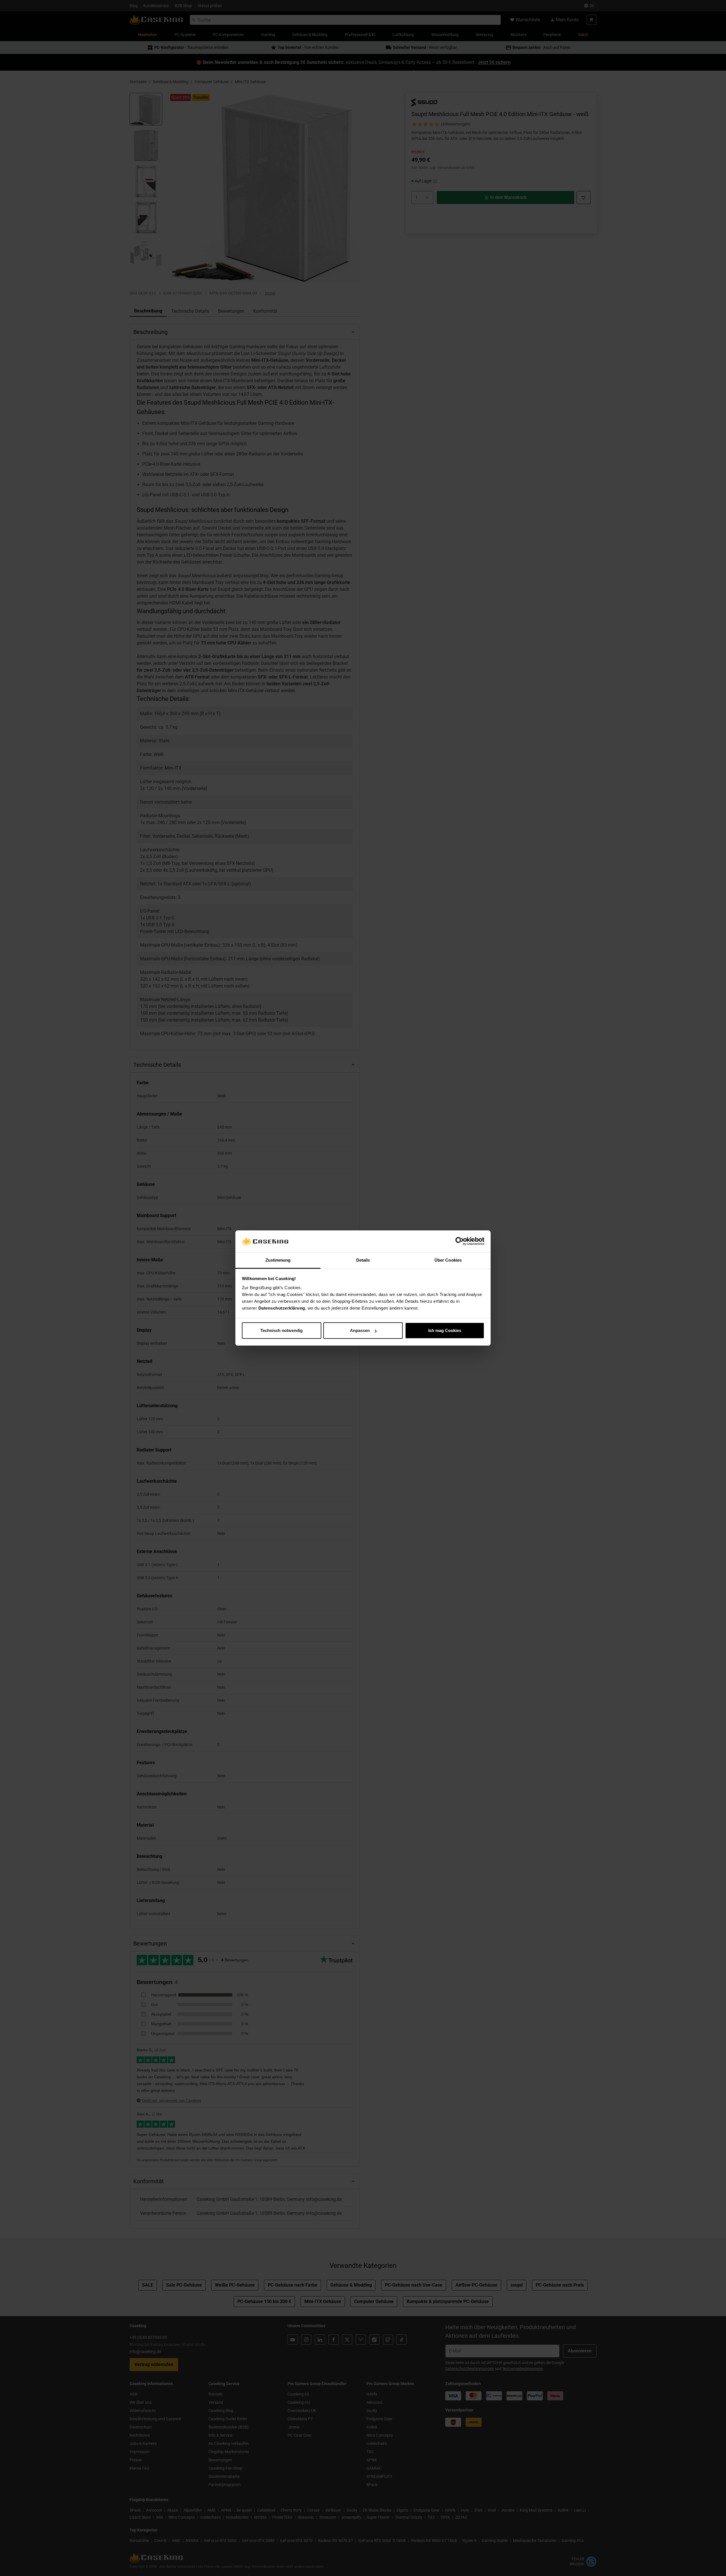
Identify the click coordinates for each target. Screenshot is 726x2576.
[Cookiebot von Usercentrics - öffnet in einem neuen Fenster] (460, 1241)
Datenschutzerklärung (282, 1308)
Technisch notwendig (281, 1330)
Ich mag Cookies (445, 1330)
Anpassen (360, 1330)
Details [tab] (363, 1260)
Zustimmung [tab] (278, 1260)
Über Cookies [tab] (448, 1260)
